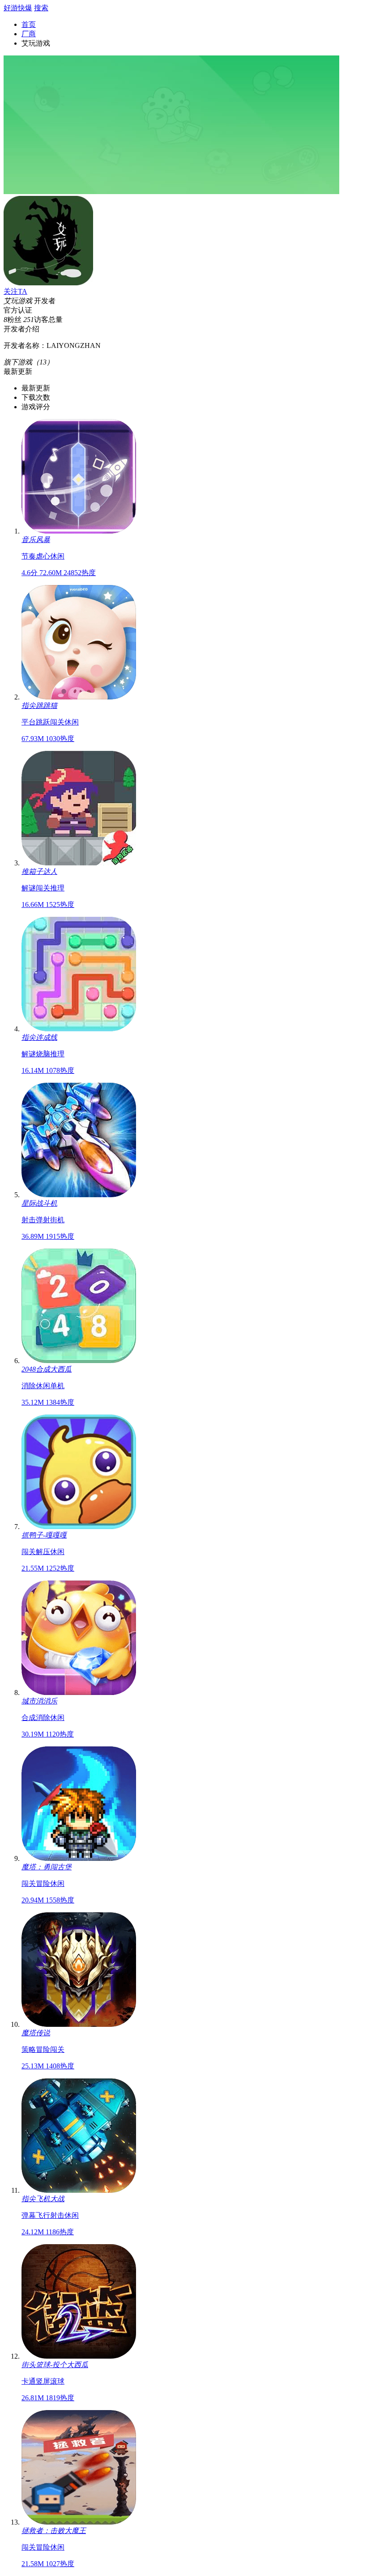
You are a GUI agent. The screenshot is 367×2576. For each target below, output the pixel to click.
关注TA (15, 291)
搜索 (41, 8)
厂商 (29, 34)
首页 (29, 24)
